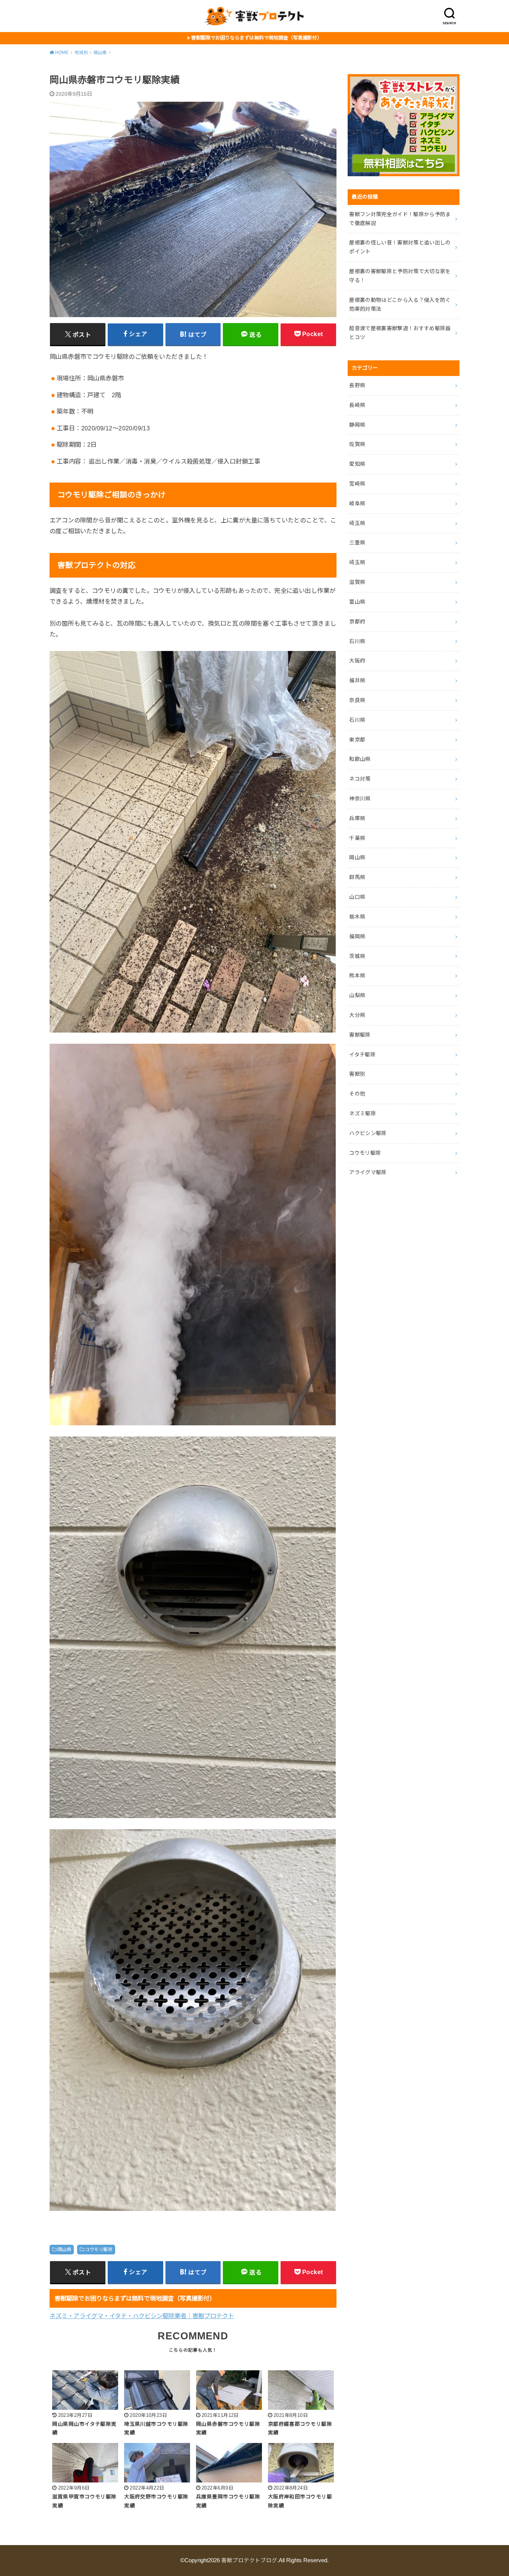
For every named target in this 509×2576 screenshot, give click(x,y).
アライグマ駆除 (368, 1172)
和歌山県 (360, 759)
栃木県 (357, 917)
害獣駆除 (360, 1035)
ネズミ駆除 (363, 1113)
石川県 (357, 641)
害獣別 (357, 1074)
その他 (357, 1094)
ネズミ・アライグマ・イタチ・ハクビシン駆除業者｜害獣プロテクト (142, 2316)
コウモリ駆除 (99, 2250)
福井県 (357, 680)
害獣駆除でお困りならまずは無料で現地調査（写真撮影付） (257, 38)
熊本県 (357, 976)
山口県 (357, 897)
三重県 (357, 543)
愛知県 (357, 464)
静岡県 (357, 425)
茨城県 (357, 956)
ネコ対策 (360, 779)
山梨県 (357, 995)
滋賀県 (357, 582)
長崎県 (357, 405)
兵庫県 (357, 818)
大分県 (357, 1015)
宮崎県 (357, 484)
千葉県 (357, 838)
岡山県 (64, 2250)
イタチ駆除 (362, 1055)
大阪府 (357, 661)
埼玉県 (357, 523)
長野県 (357, 385)
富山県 (357, 602)
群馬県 (357, 877)
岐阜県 (357, 503)
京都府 (357, 622)
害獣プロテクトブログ (249, 2560)
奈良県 (357, 700)
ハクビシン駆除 (368, 1133)
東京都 (357, 740)
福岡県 (357, 936)
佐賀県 (357, 444)
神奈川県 (360, 799)
